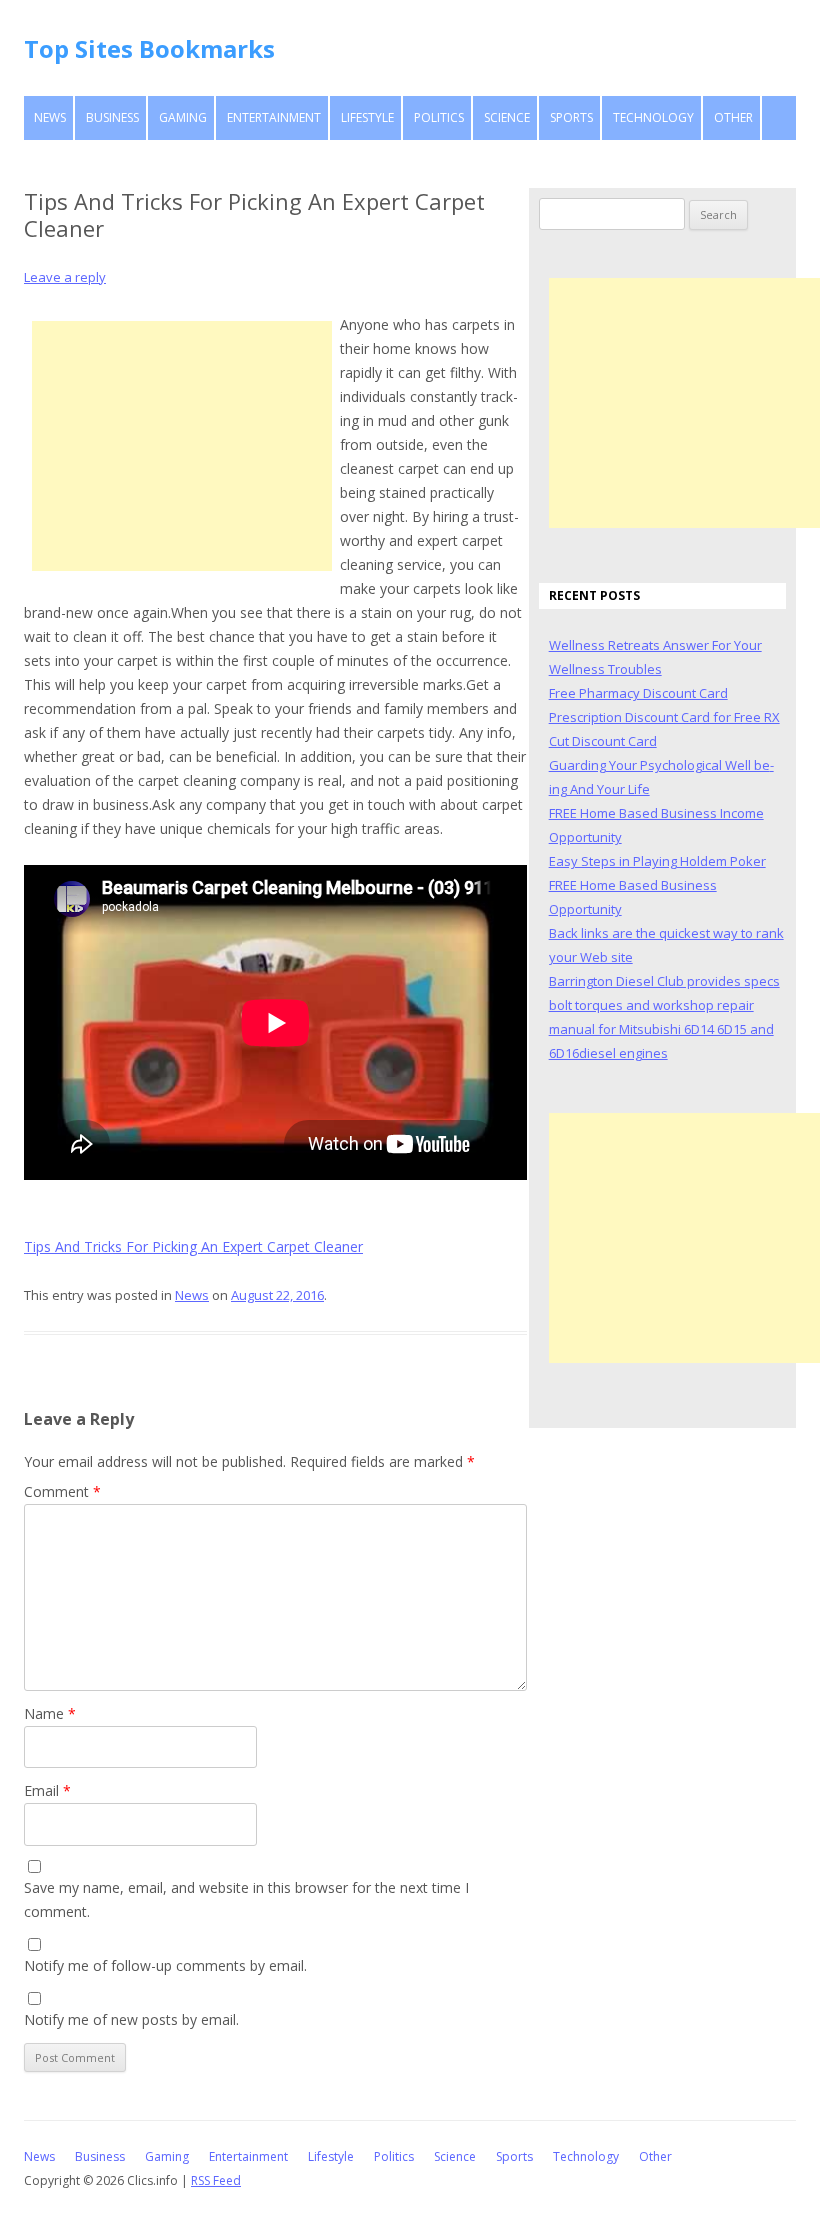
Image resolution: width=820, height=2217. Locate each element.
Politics (439, 117)
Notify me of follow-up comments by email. (165, 1965)
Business (112, 117)
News (50, 117)
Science (507, 117)
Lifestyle (367, 117)
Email (47, 1790)
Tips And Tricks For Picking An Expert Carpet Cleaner (193, 1246)
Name (50, 1713)
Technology (653, 117)
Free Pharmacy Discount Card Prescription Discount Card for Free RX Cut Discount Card (664, 717)
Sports (571, 117)
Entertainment (274, 117)
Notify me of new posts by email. (131, 2019)
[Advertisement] (182, 446)
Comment (62, 1491)
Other (733, 117)
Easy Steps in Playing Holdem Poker (657, 861)
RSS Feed (216, 2180)
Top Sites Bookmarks (149, 48)
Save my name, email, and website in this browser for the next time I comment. (246, 1899)
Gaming (183, 117)
